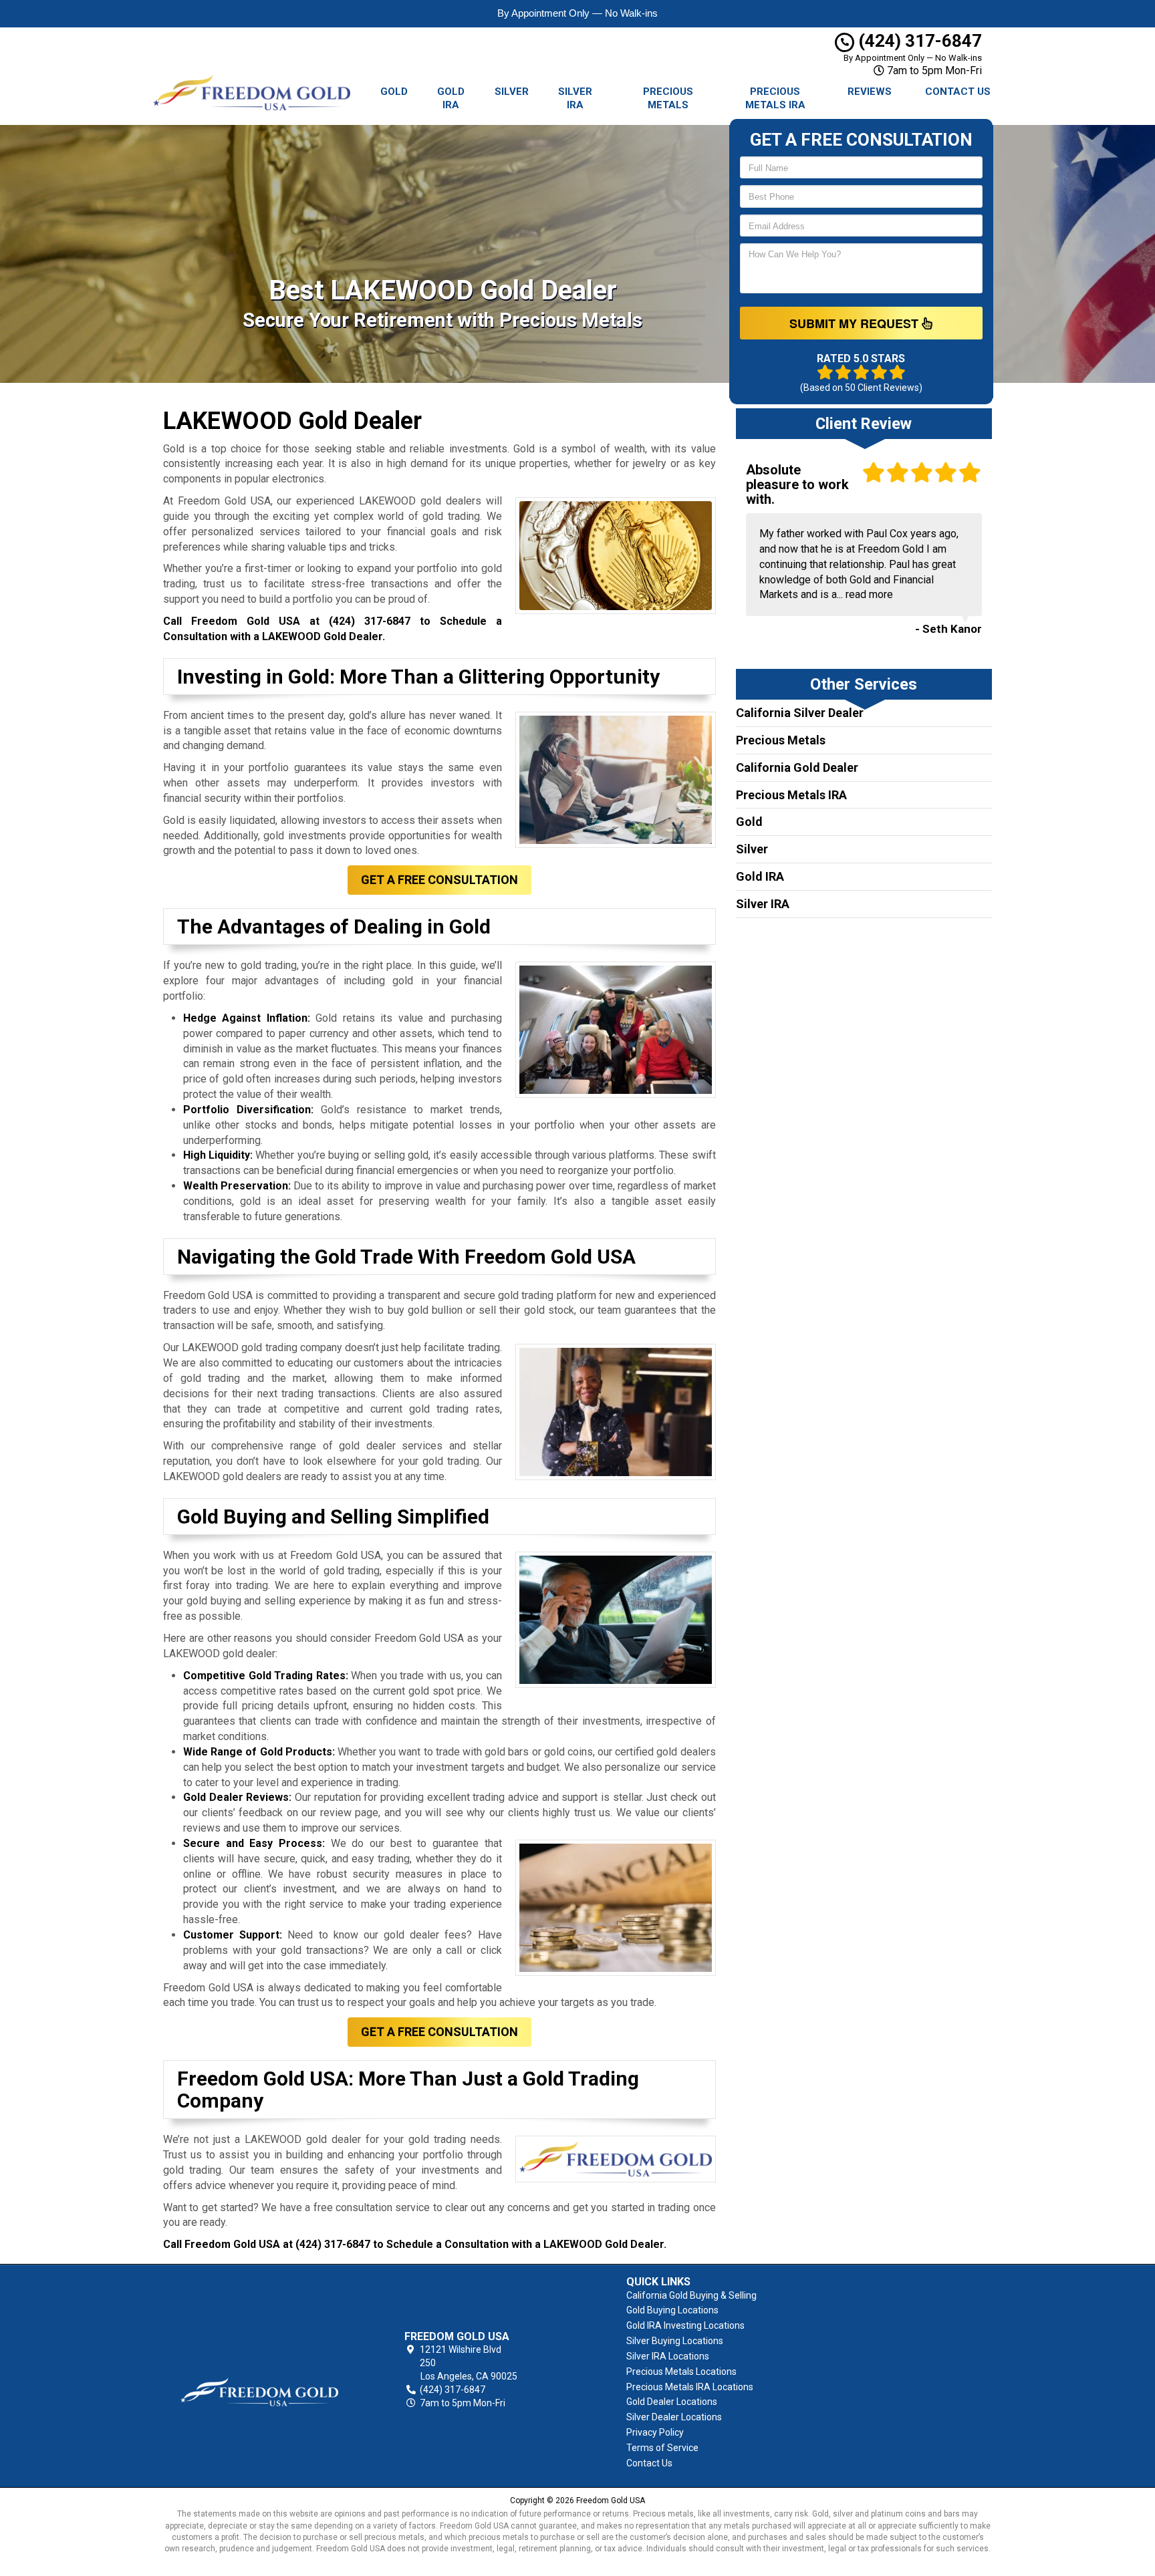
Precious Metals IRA (775, 98)
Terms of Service (662, 2448)
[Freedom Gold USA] (259, 2370)
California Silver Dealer (800, 713)
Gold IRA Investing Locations (685, 2325)
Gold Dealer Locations (672, 2402)
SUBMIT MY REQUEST (856, 323)
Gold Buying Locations (672, 2310)
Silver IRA (575, 98)
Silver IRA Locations (668, 2356)
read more (869, 594)
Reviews (870, 92)
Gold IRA (451, 98)
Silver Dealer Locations (674, 2417)
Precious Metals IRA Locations (690, 2387)
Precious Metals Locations (681, 2372)
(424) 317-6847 (918, 41)
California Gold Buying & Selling (691, 2295)
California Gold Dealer (797, 767)
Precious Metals (668, 98)
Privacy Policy (655, 2432)
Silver (512, 92)
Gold (394, 92)
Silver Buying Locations (675, 2341)
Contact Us (958, 92)
